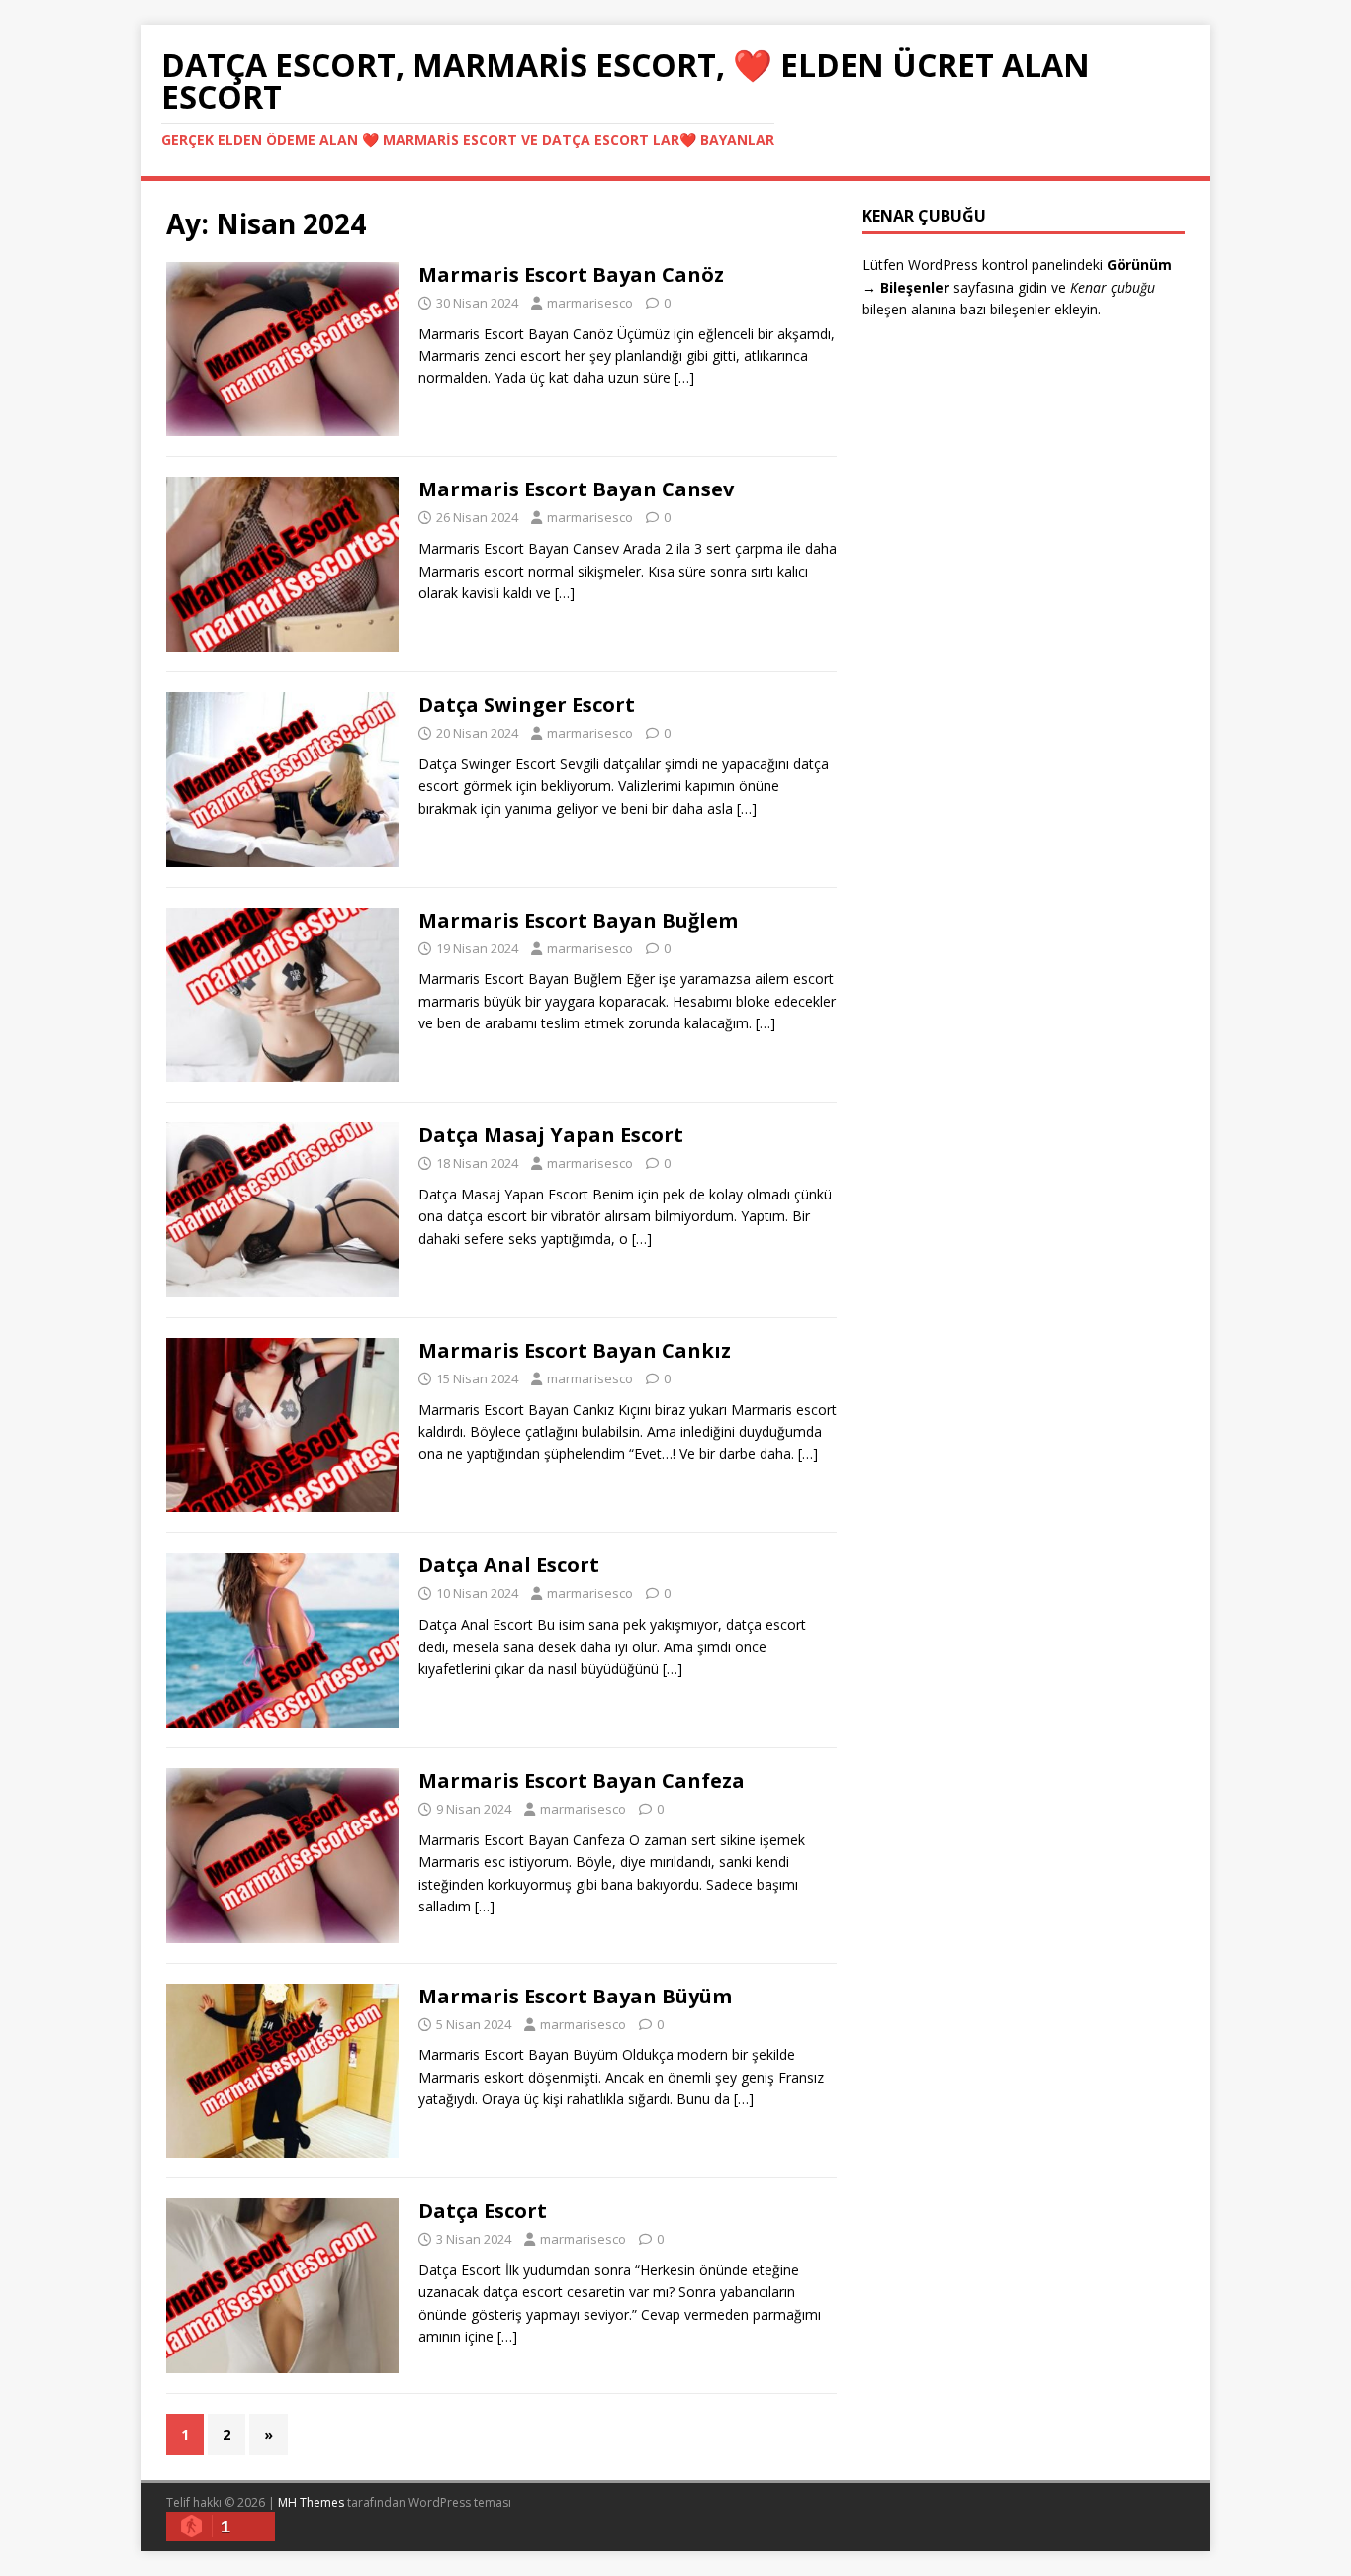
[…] (684, 377)
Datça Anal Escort (509, 1565)
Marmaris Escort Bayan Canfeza (582, 1780)
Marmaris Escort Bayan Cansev (576, 489)
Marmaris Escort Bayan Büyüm (575, 1996)
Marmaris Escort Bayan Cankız (575, 1350)
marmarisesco (590, 303)
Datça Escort (483, 2211)
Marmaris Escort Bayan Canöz (571, 274)
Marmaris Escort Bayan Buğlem (578, 920)
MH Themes (311, 2502)
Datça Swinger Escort (527, 705)
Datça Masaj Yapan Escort (551, 1135)
